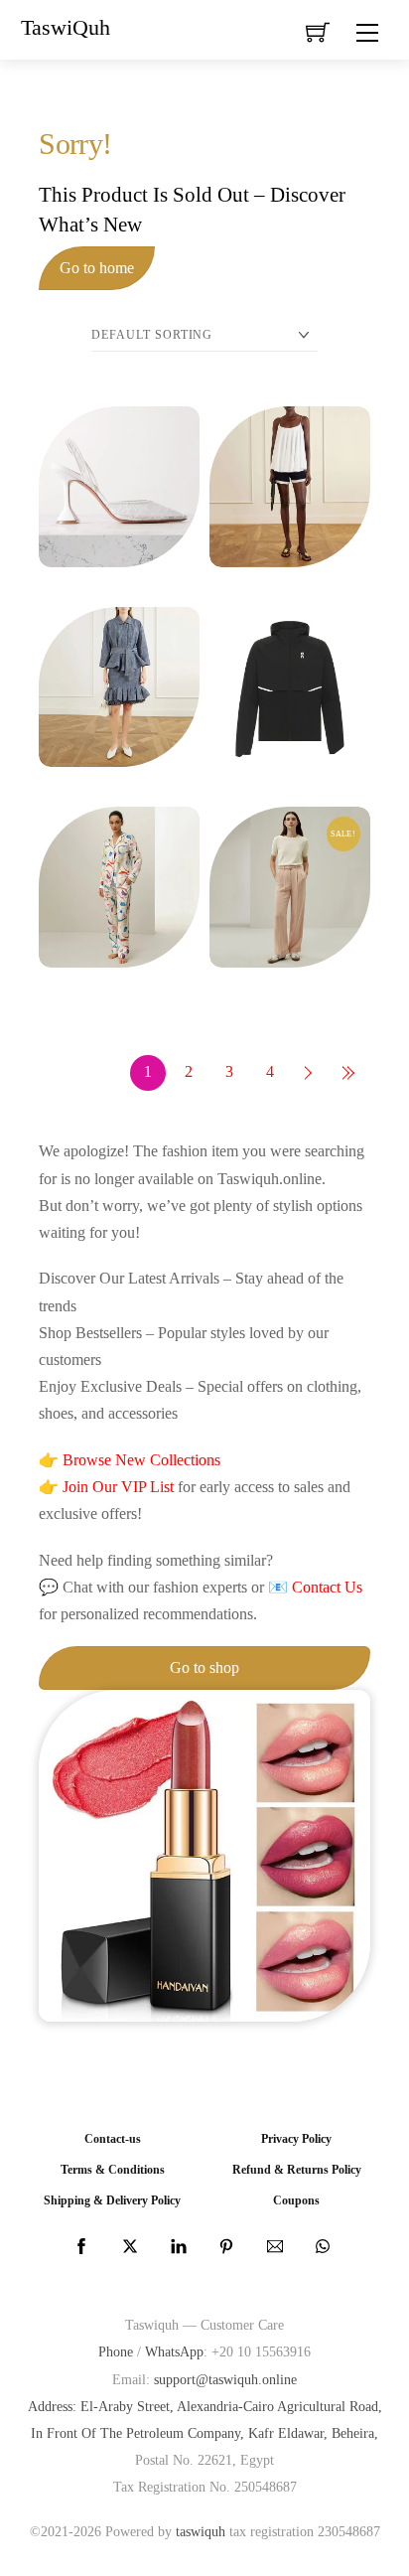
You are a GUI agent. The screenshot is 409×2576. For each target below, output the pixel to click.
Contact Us (327, 1587)
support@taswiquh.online (225, 2379)
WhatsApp (174, 2351)
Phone (116, 2351)
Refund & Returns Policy (297, 2170)
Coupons (296, 2201)
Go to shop (204, 1667)
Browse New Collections (141, 1460)
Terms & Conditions (113, 2170)
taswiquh (201, 2531)
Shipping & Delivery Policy (112, 2201)
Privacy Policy (296, 2139)
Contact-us (113, 2139)
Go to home (97, 268)
